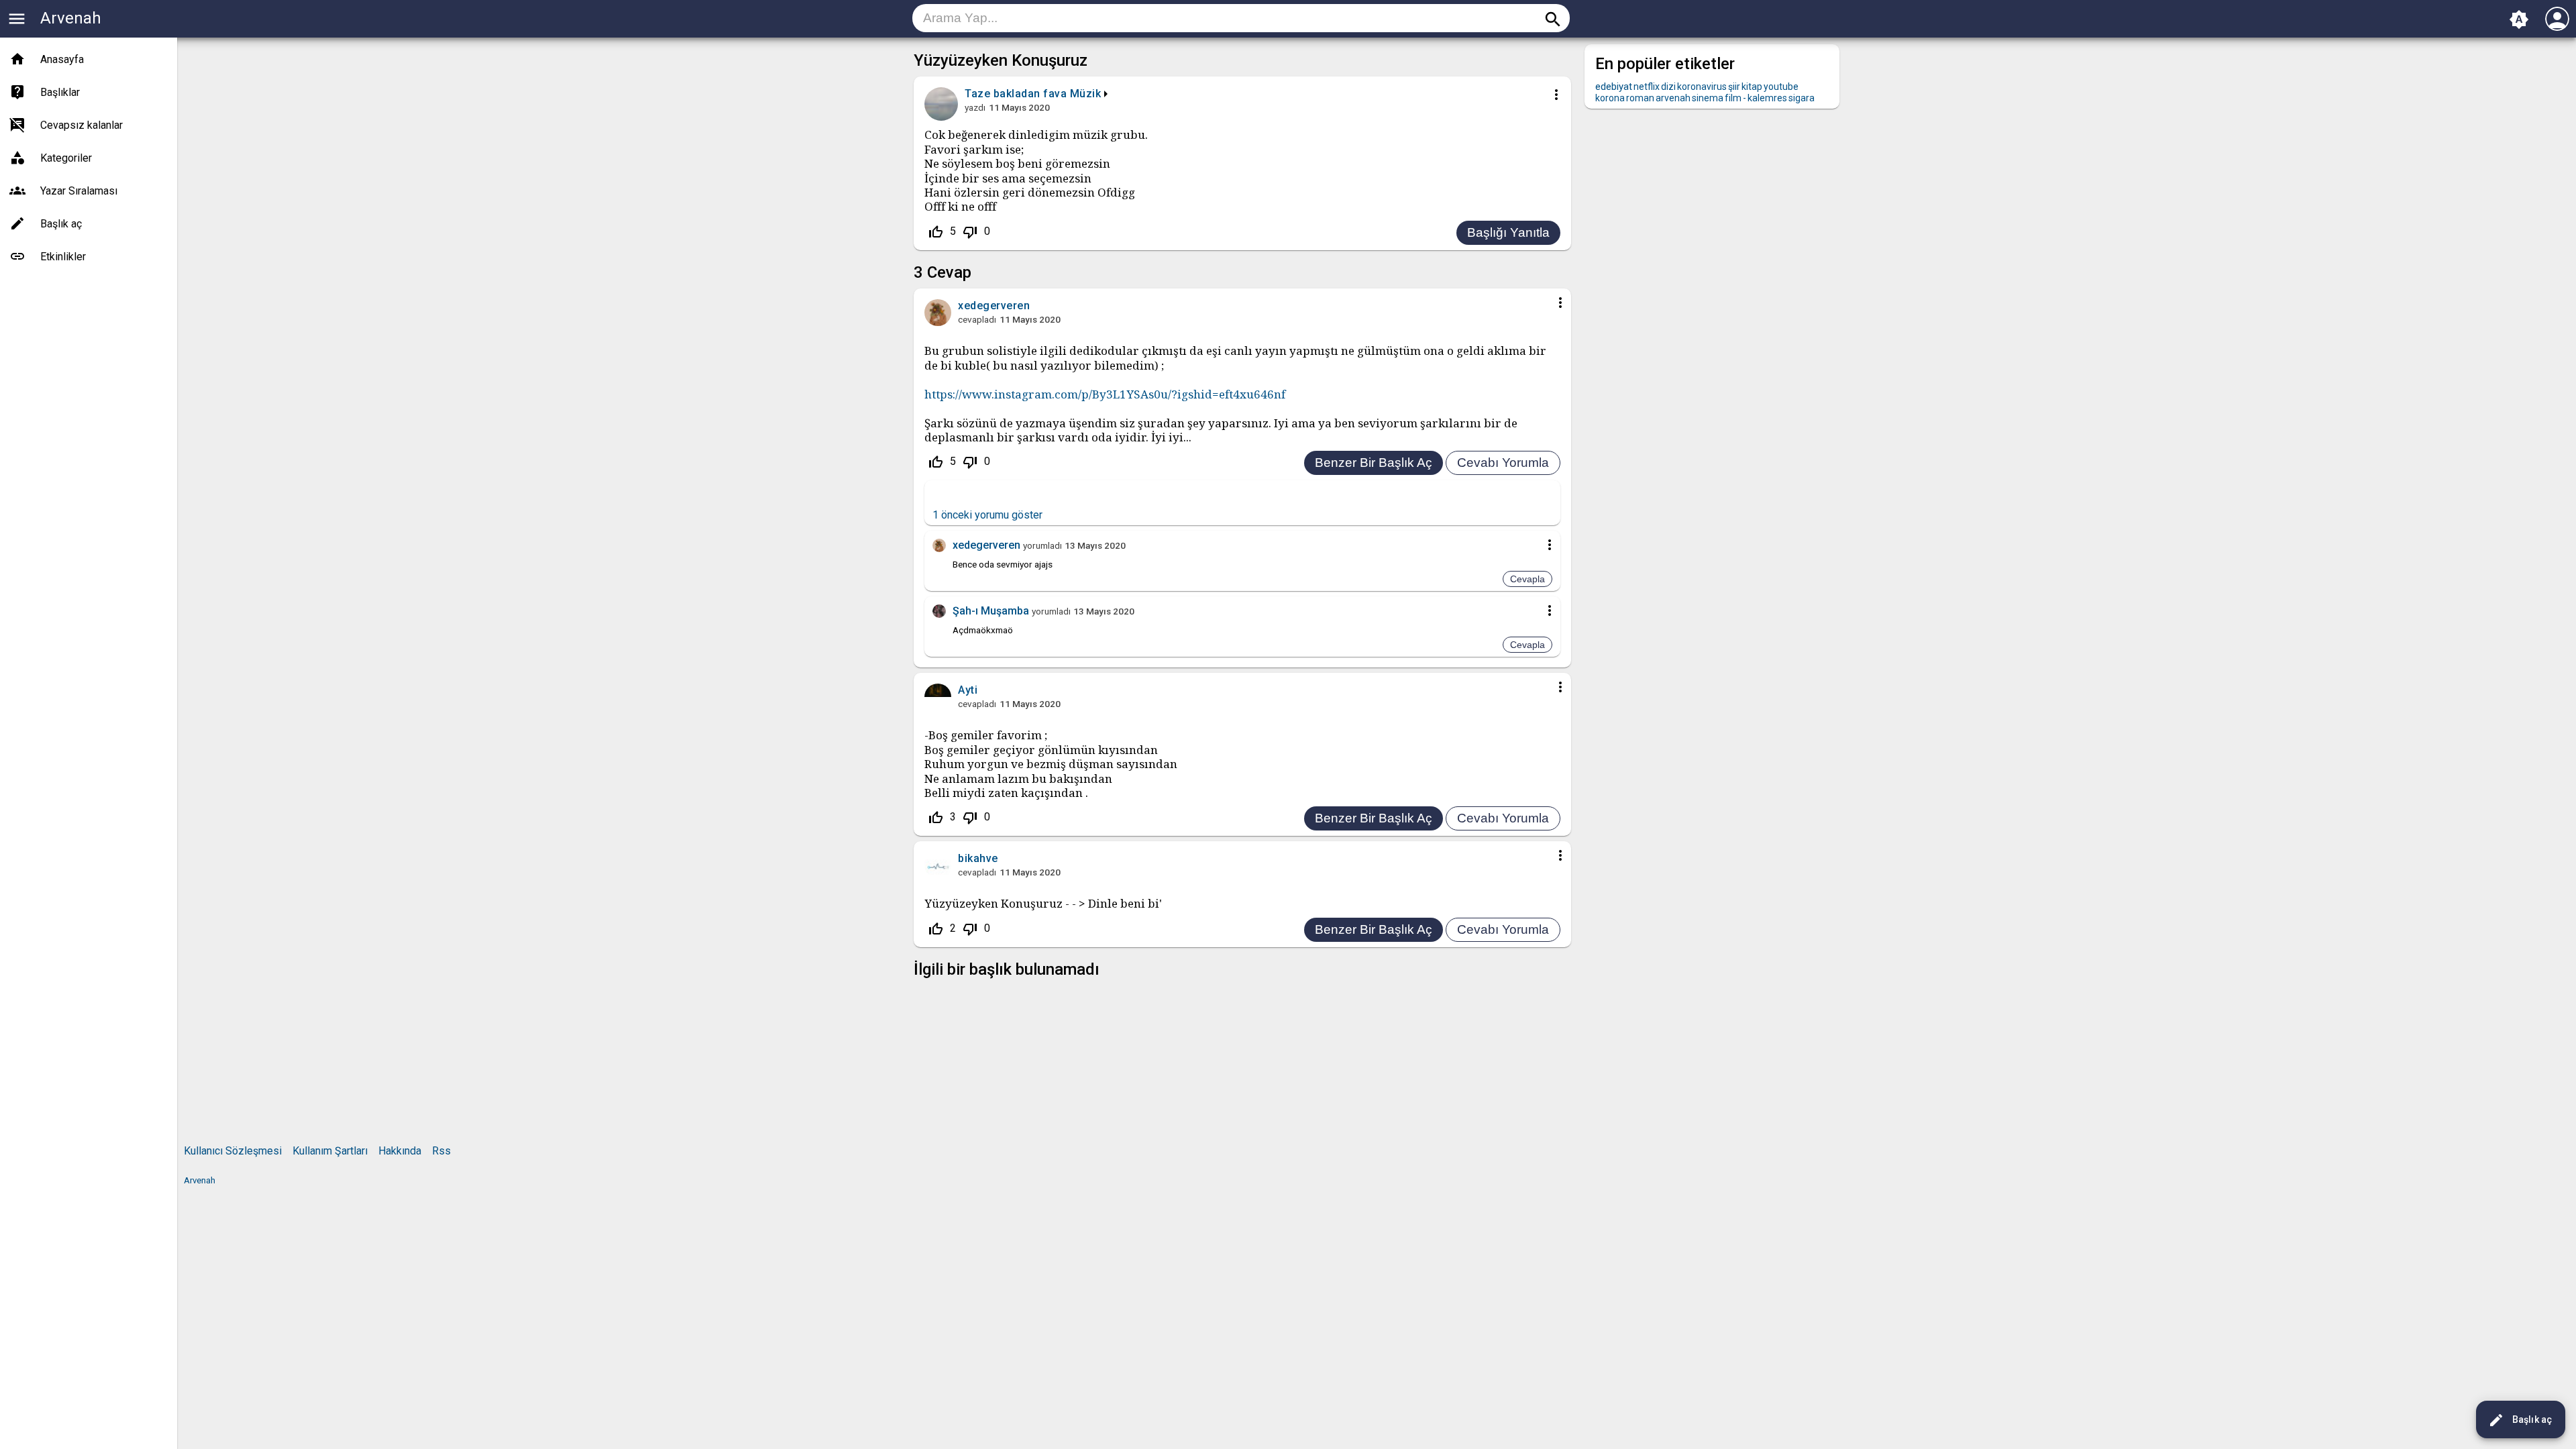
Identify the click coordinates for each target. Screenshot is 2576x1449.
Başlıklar (60, 92)
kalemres (1767, 98)
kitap (1752, 87)
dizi (1668, 87)
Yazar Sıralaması (79, 191)
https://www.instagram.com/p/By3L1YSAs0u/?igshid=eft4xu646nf (1105, 394)
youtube (1781, 87)
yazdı (975, 107)
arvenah (1673, 98)
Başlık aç (2520, 1420)
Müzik (1086, 94)
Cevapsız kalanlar (82, 125)
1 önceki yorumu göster (987, 515)
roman (1640, 98)
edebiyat (1614, 87)
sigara (1802, 98)
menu (17, 19)
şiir (1734, 87)
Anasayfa (62, 59)
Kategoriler (66, 158)
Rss (441, 1151)
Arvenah (71, 18)
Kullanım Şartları (330, 1151)
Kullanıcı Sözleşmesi (233, 1151)
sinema (1708, 98)
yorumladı (1042, 545)
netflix (1647, 87)
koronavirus (1702, 87)
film (1733, 98)
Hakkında (400, 1151)
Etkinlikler (63, 257)
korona (1610, 98)
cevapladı (977, 319)
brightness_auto (2519, 19)
